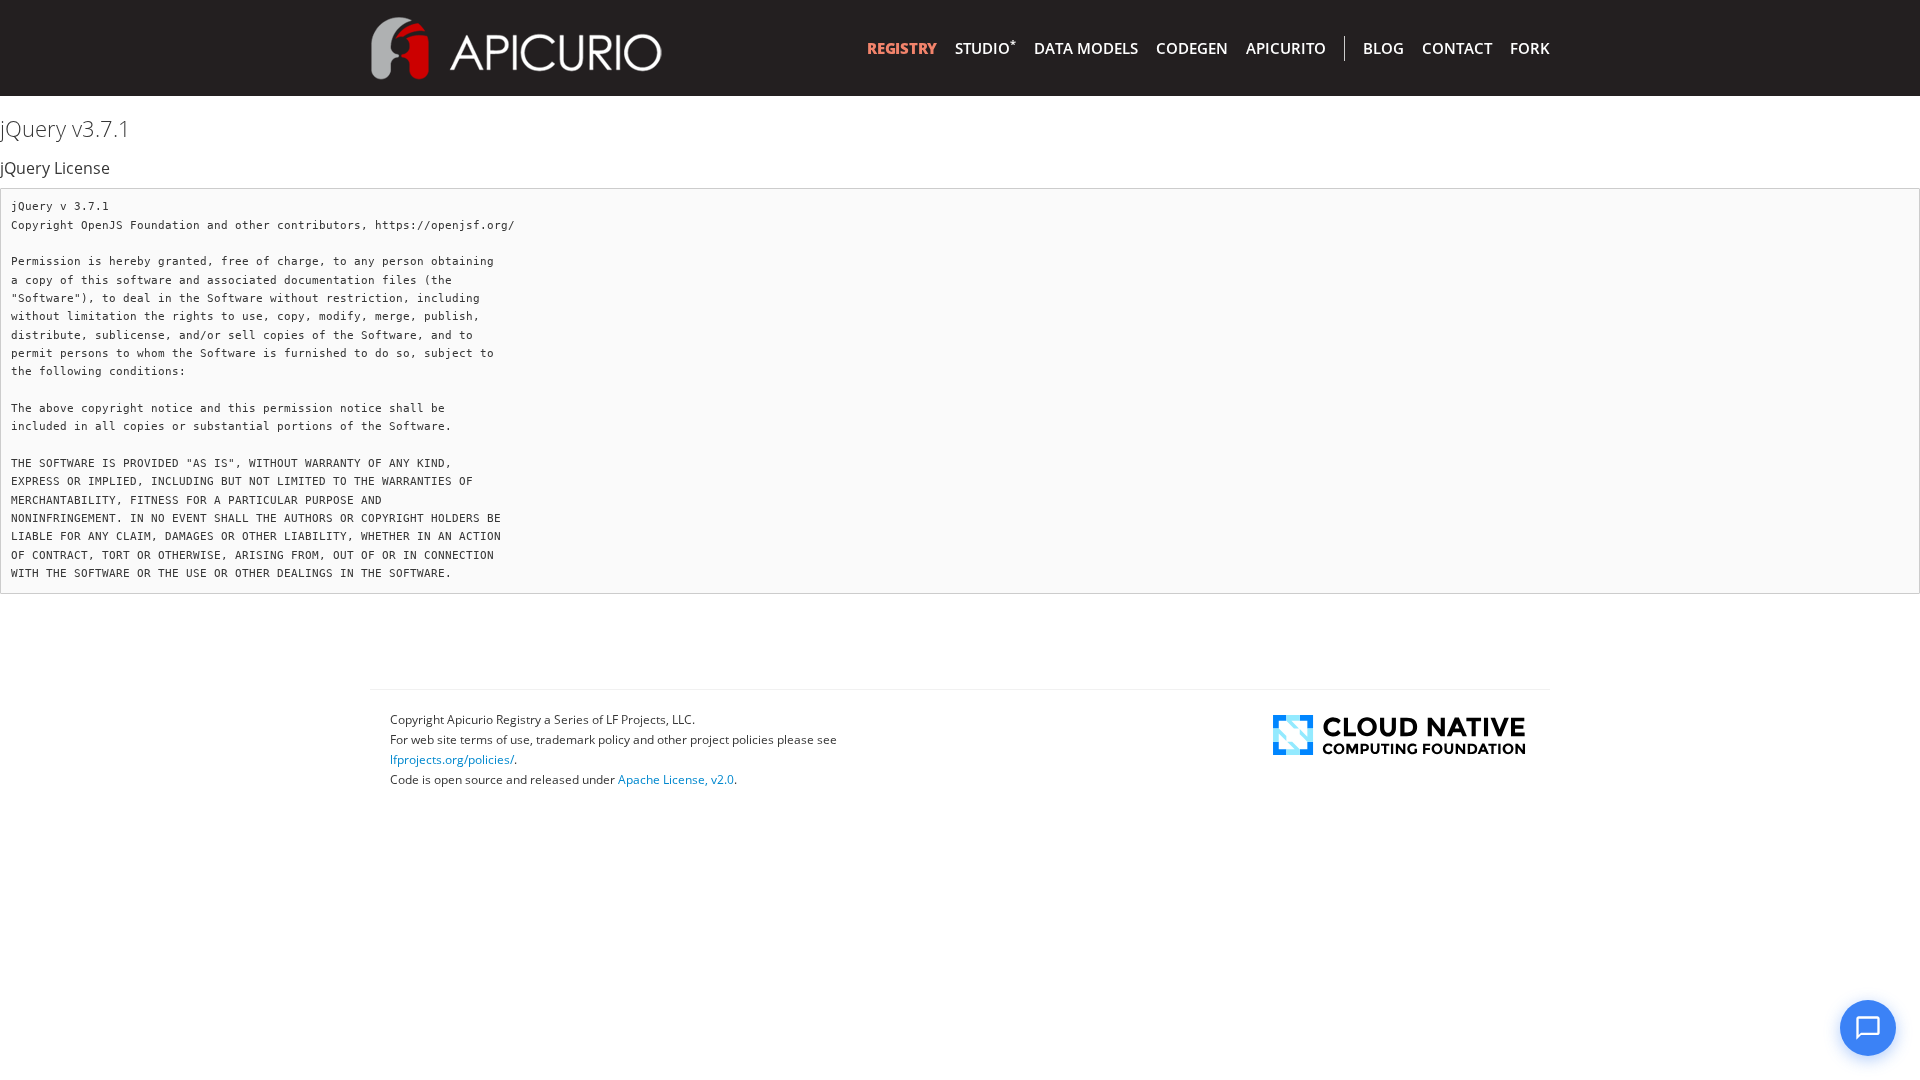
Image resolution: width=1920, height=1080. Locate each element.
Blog (1383, 48)
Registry (902, 48)
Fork (1530, 48)
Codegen (1192, 48)
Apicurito (1286, 48)
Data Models (1086, 48)
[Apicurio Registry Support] (1868, 1028)
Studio (985, 48)
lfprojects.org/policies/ (452, 759)
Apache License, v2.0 (676, 779)
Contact (1457, 48)
